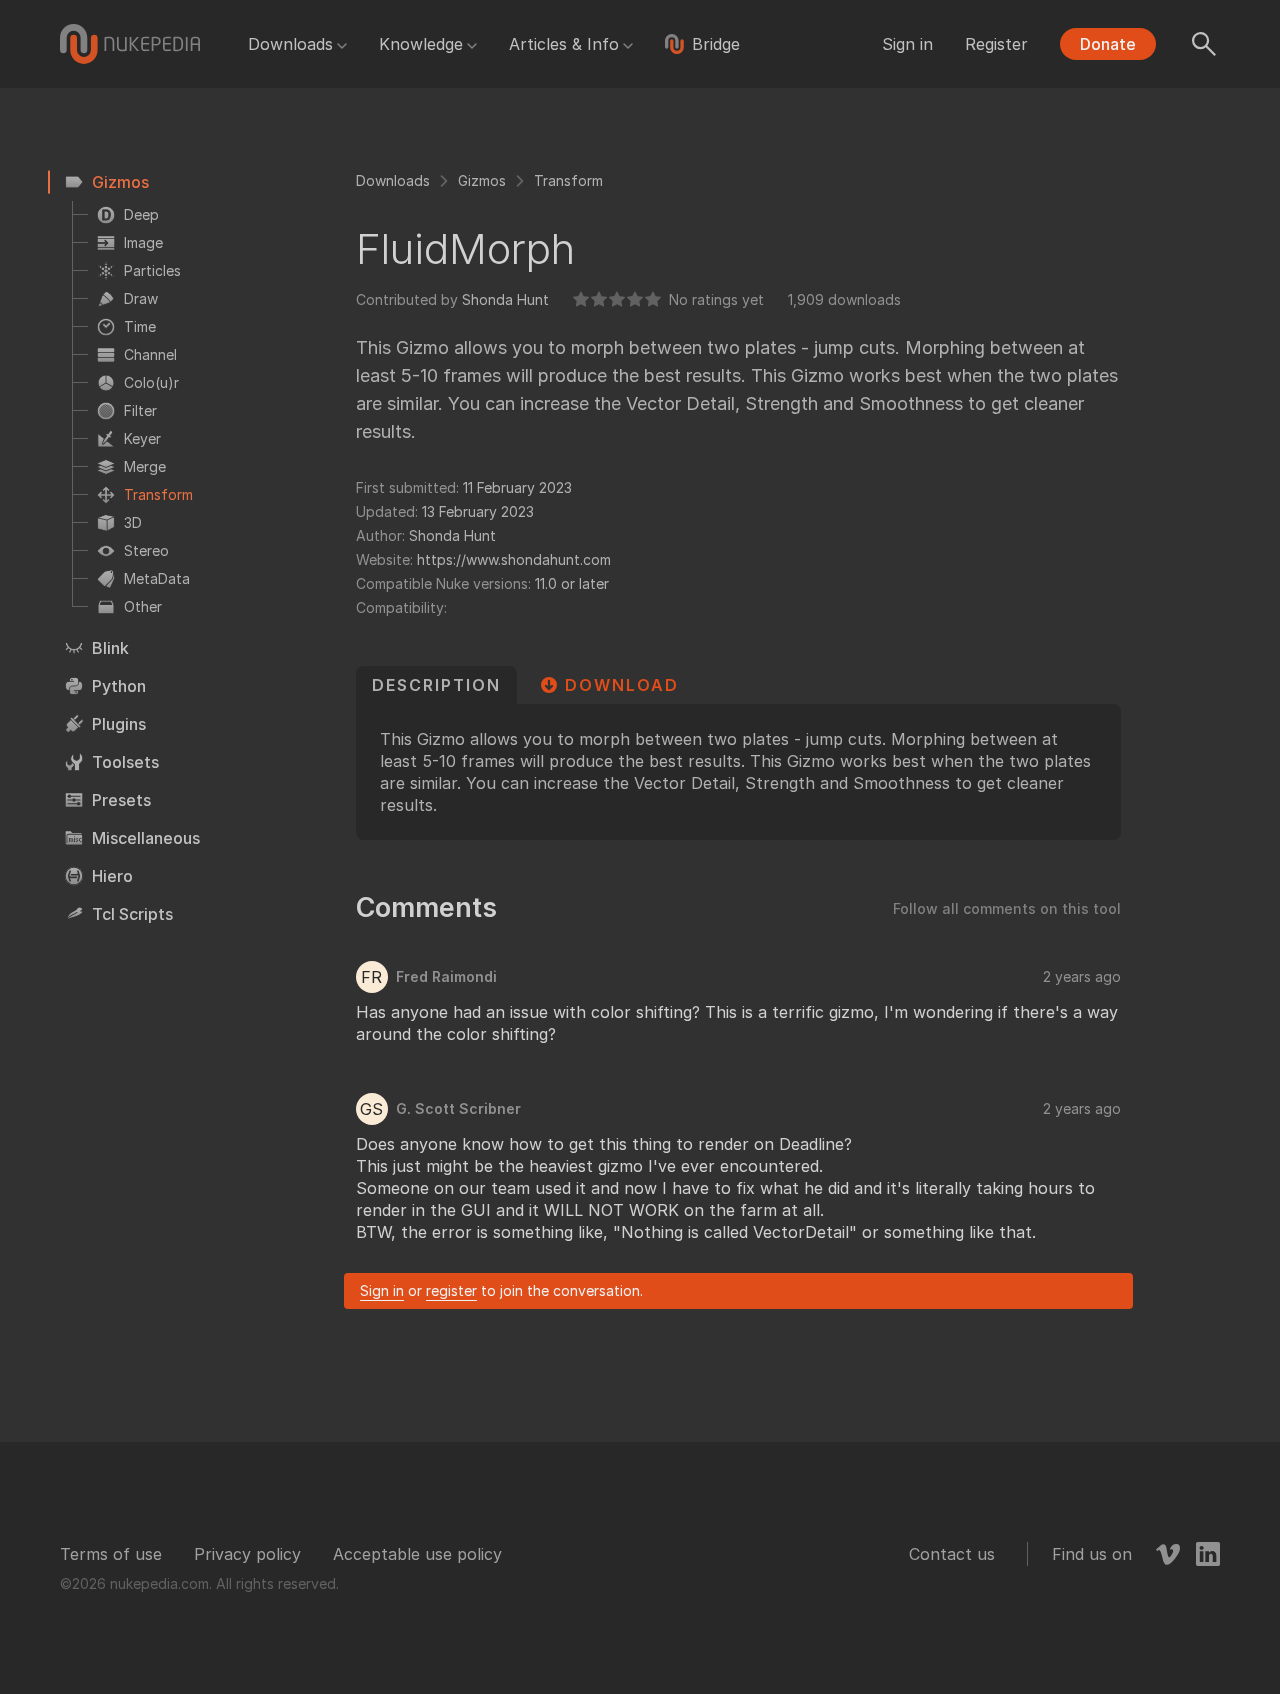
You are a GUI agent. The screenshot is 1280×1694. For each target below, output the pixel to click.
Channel (150, 354)
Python (119, 686)
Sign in (907, 44)
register (451, 1290)
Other (143, 606)
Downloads (290, 44)
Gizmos (120, 182)
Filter (140, 410)
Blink (110, 648)
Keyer (142, 438)
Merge (145, 466)
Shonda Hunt (505, 299)
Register (996, 44)
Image (143, 242)
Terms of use (111, 1554)
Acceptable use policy (417, 1554)
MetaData (157, 578)
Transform (158, 494)
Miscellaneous (146, 838)
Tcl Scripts (132, 914)
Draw (141, 298)
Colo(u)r (151, 382)
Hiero (112, 876)
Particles (152, 270)
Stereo (146, 550)
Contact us (952, 1554)
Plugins (119, 724)
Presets (121, 800)
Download (622, 685)
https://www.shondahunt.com (514, 559)
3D (133, 522)
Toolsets (125, 762)
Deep (141, 214)
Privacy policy (247, 1554)
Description (436, 685)
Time (140, 326)
